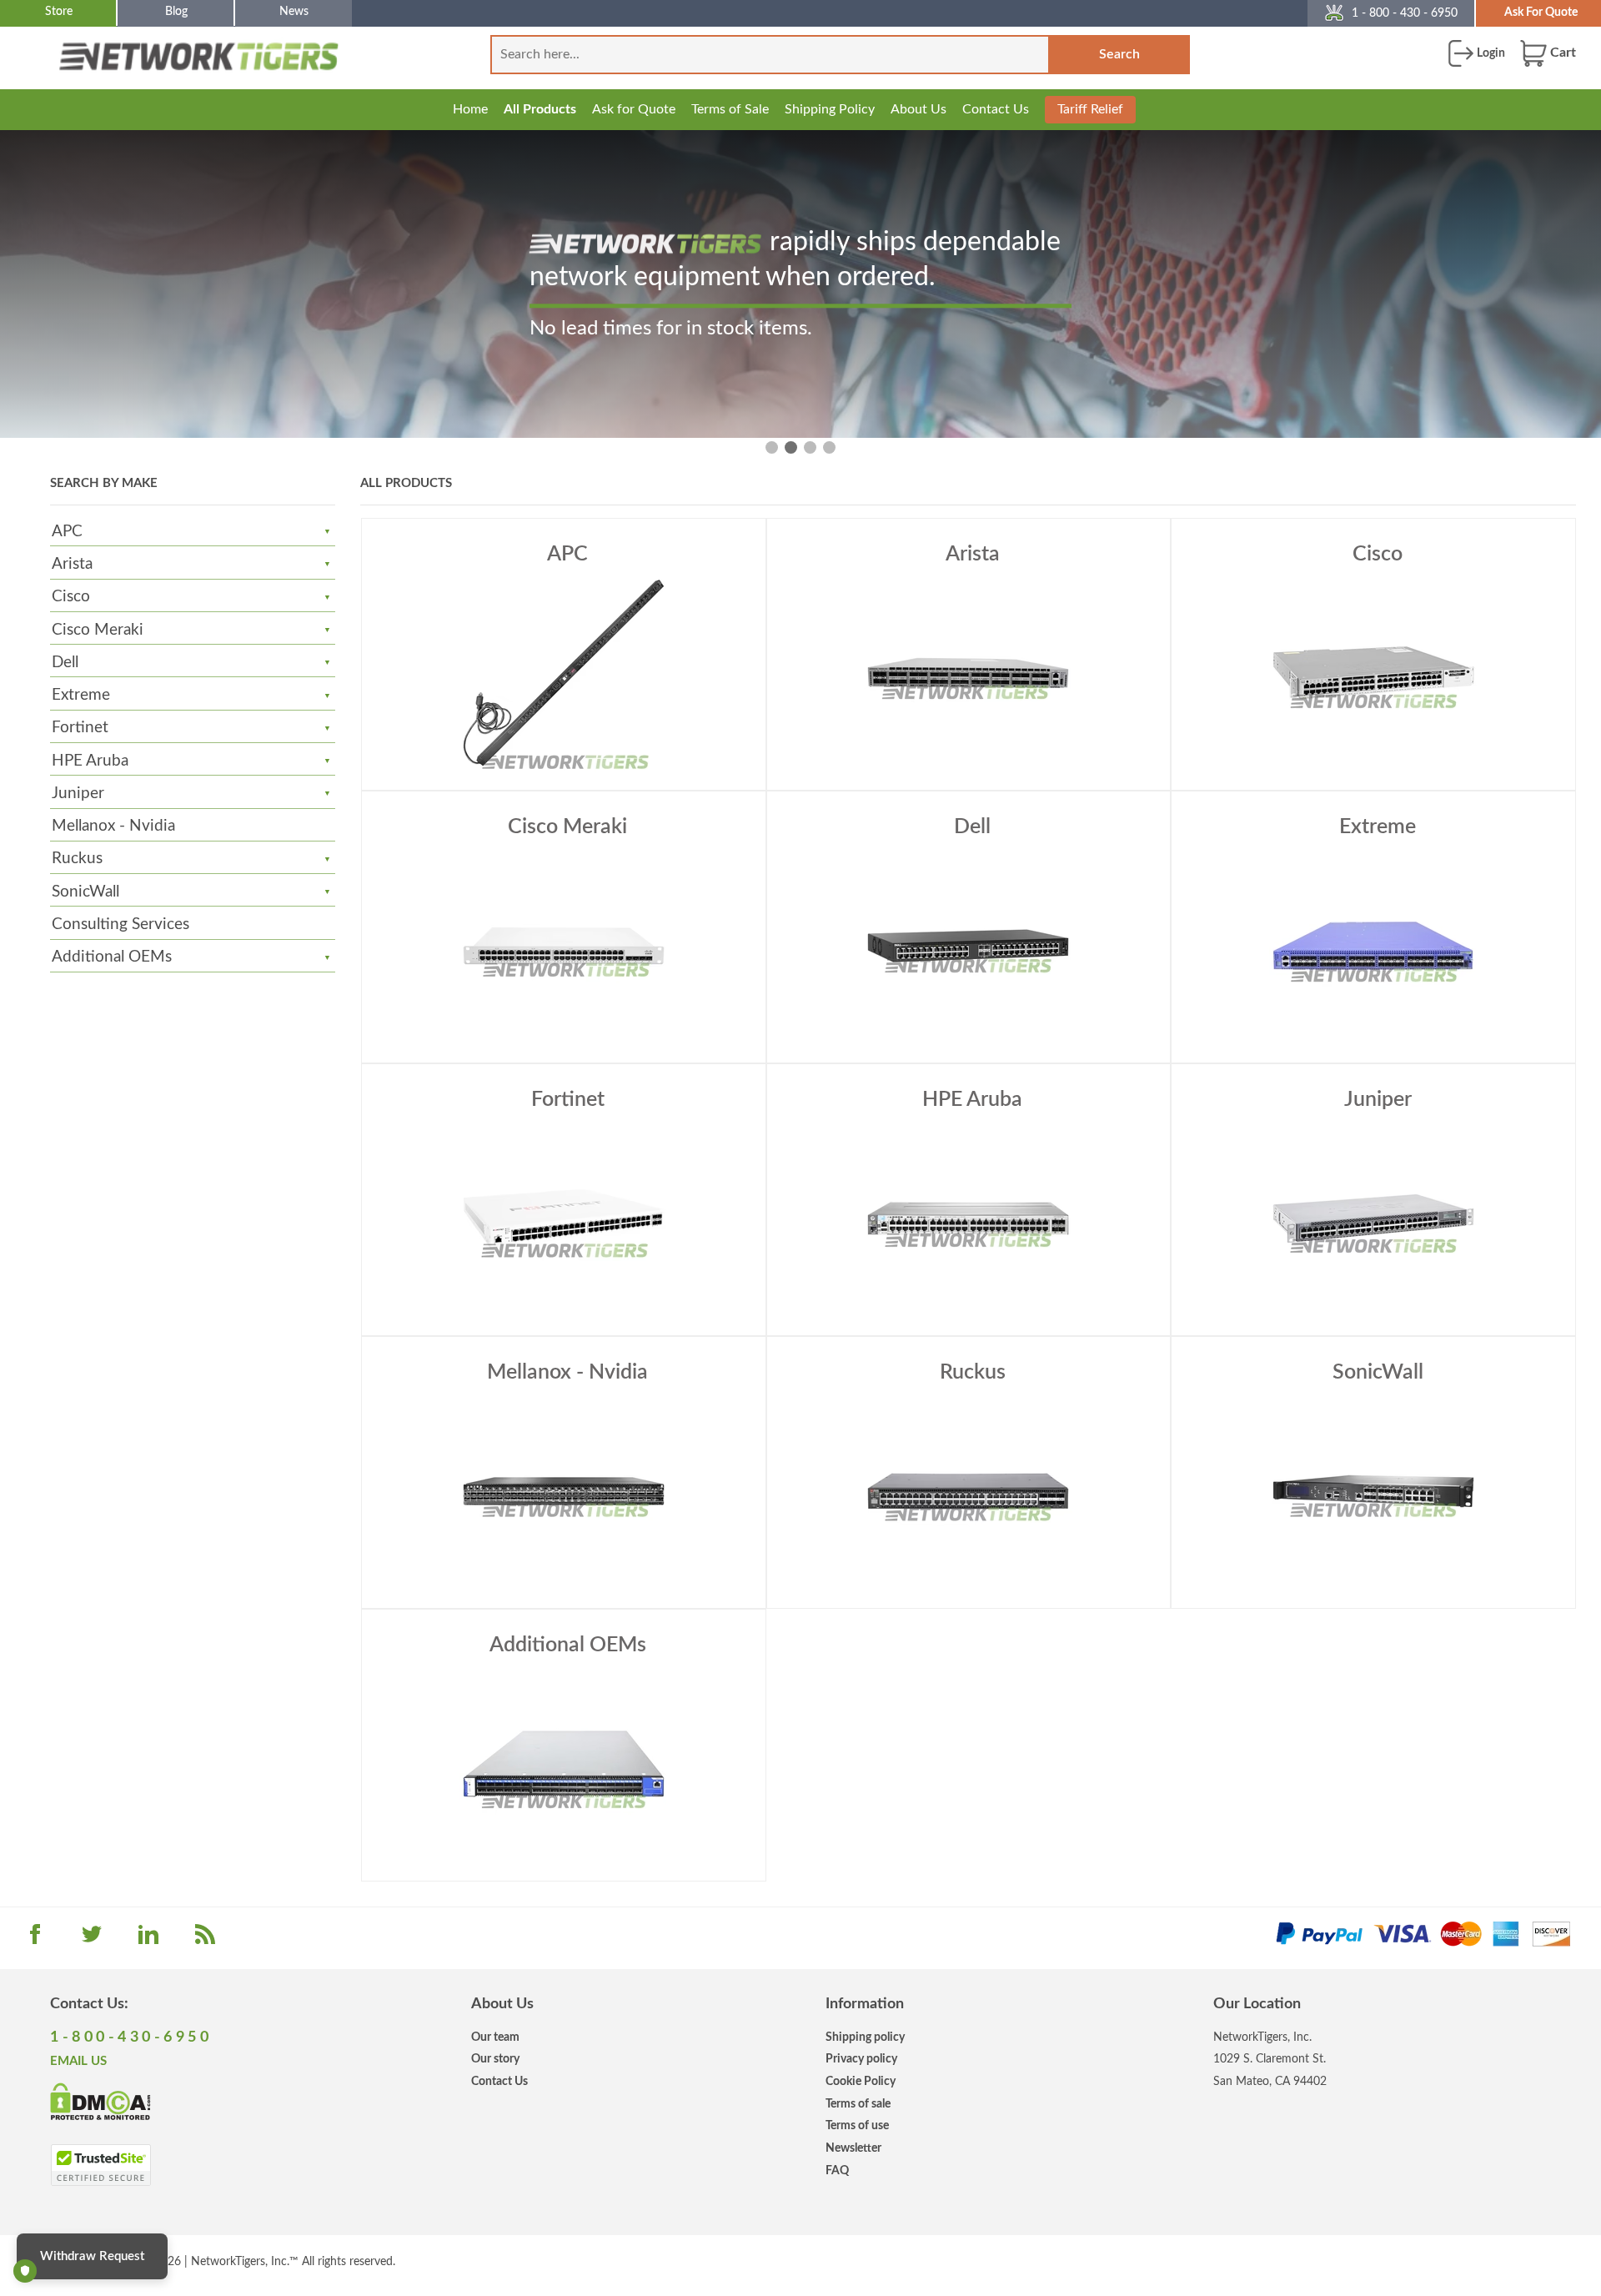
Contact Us (996, 109)
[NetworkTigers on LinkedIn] (148, 1940)
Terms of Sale (730, 109)
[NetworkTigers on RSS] (205, 1940)
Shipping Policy (830, 109)
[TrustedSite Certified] (100, 2165)
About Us (918, 109)
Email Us (78, 2061)
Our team (495, 2037)
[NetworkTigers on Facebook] (35, 1940)
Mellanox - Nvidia (113, 826)
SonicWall (85, 892)
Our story (495, 2059)
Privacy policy (861, 2059)
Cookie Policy (861, 2081)
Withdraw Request (92, 2256)
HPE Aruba (90, 761)
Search (1119, 54)
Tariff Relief (1090, 109)
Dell (65, 663)
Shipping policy (865, 2037)
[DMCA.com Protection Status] (100, 2101)
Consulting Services (120, 924)
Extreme (81, 695)
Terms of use (857, 2125)
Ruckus (77, 859)
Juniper (78, 794)
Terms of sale (858, 2104)
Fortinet (80, 728)
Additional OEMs (112, 957)
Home (470, 109)
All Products (540, 109)
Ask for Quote (634, 109)
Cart (1561, 53)
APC (67, 532)
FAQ (837, 2170)
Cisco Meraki (98, 630)
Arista (72, 564)
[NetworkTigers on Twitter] (92, 1940)
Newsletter (853, 2148)
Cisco (71, 597)
